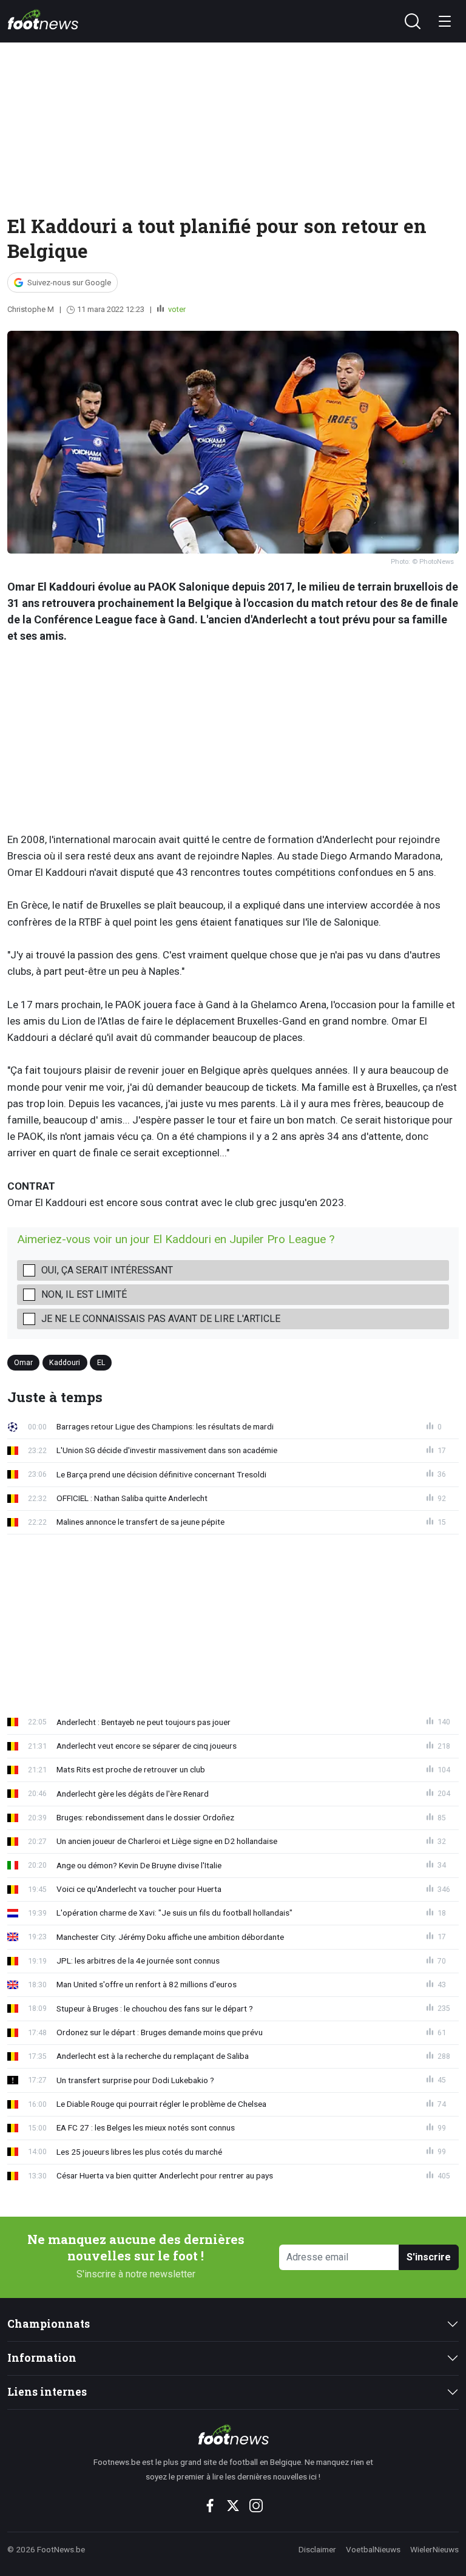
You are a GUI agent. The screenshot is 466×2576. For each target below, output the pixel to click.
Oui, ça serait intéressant (107, 1270)
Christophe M (31, 309)
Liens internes (47, 2392)
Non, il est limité (84, 1294)
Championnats (49, 2324)
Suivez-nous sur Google (69, 283)
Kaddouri (65, 1362)
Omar (23, 1362)
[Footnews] (233, 2435)
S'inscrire (429, 2257)
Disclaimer (317, 2549)
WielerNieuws (434, 2549)
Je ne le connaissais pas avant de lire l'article (161, 1319)
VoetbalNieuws (373, 2549)
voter (176, 309)
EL (101, 1362)
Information (42, 2358)
